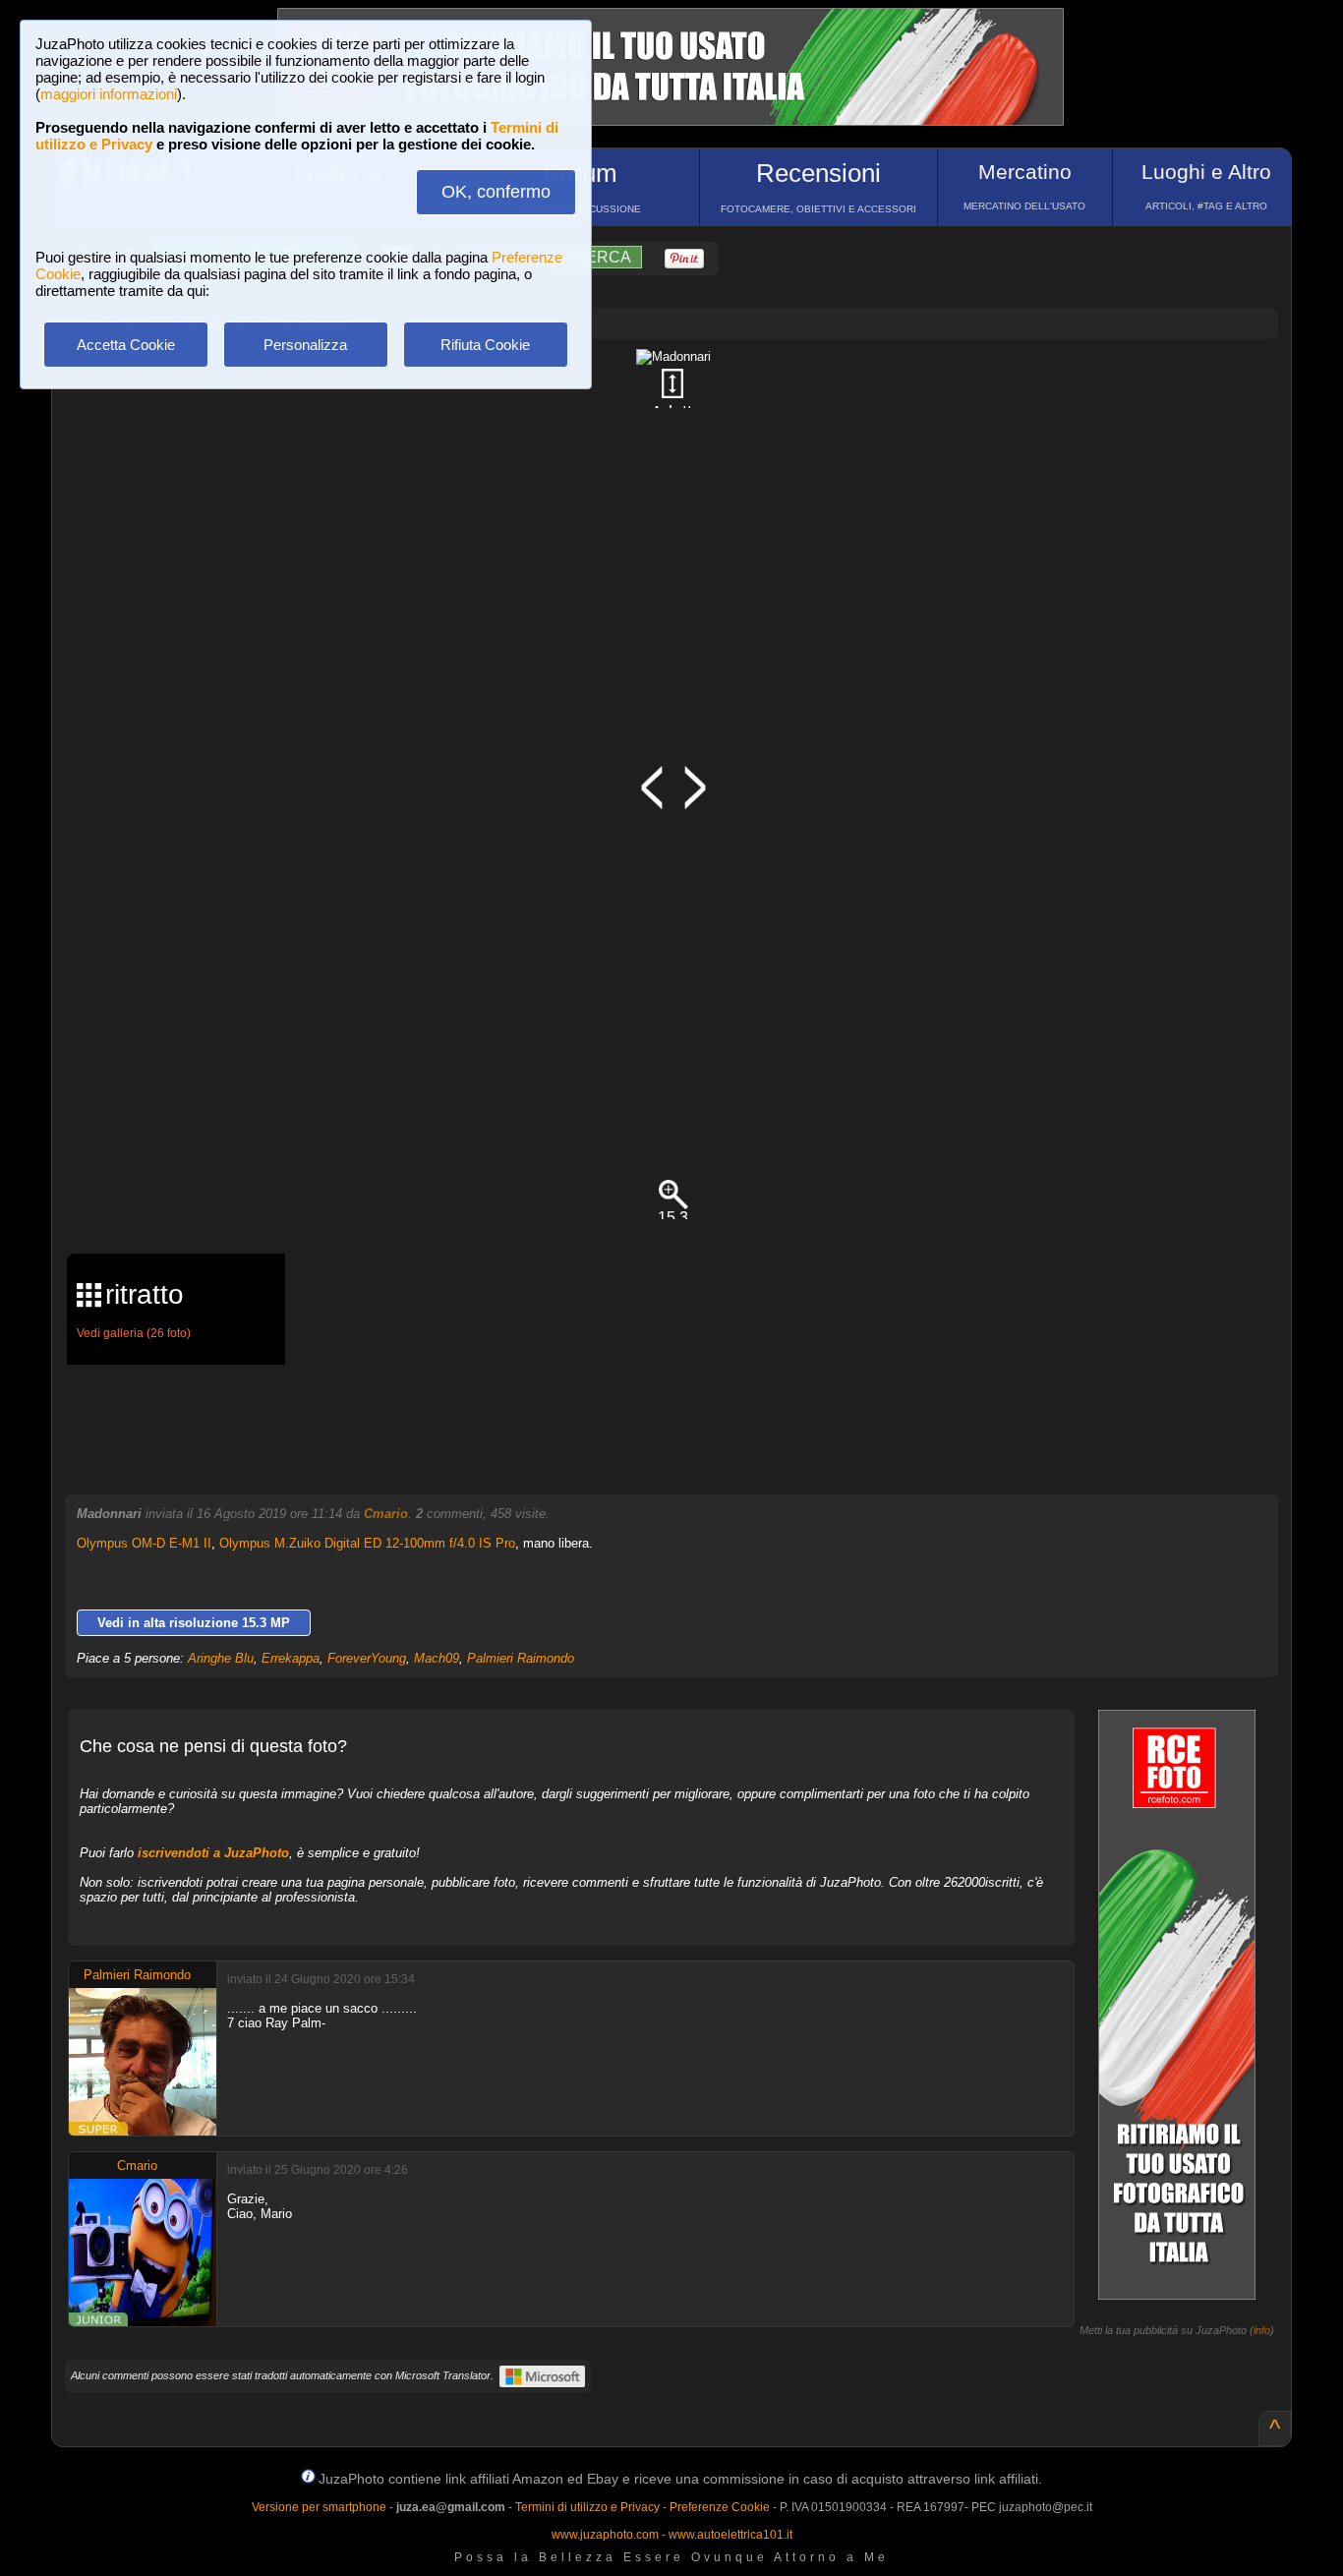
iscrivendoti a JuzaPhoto (213, 1853)
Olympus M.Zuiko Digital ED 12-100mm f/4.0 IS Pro (367, 1543)
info (1262, 2330)
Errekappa (291, 1658)
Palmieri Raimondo (521, 1658)
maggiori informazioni (109, 94)
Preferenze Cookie (720, 2507)
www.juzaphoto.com (605, 2535)
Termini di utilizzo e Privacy (587, 2507)
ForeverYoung (367, 1658)
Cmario (386, 1514)
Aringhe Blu (221, 1658)
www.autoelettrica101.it (730, 2535)
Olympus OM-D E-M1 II (144, 1543)
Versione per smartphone (319, 2507)
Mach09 (437, 1658)
